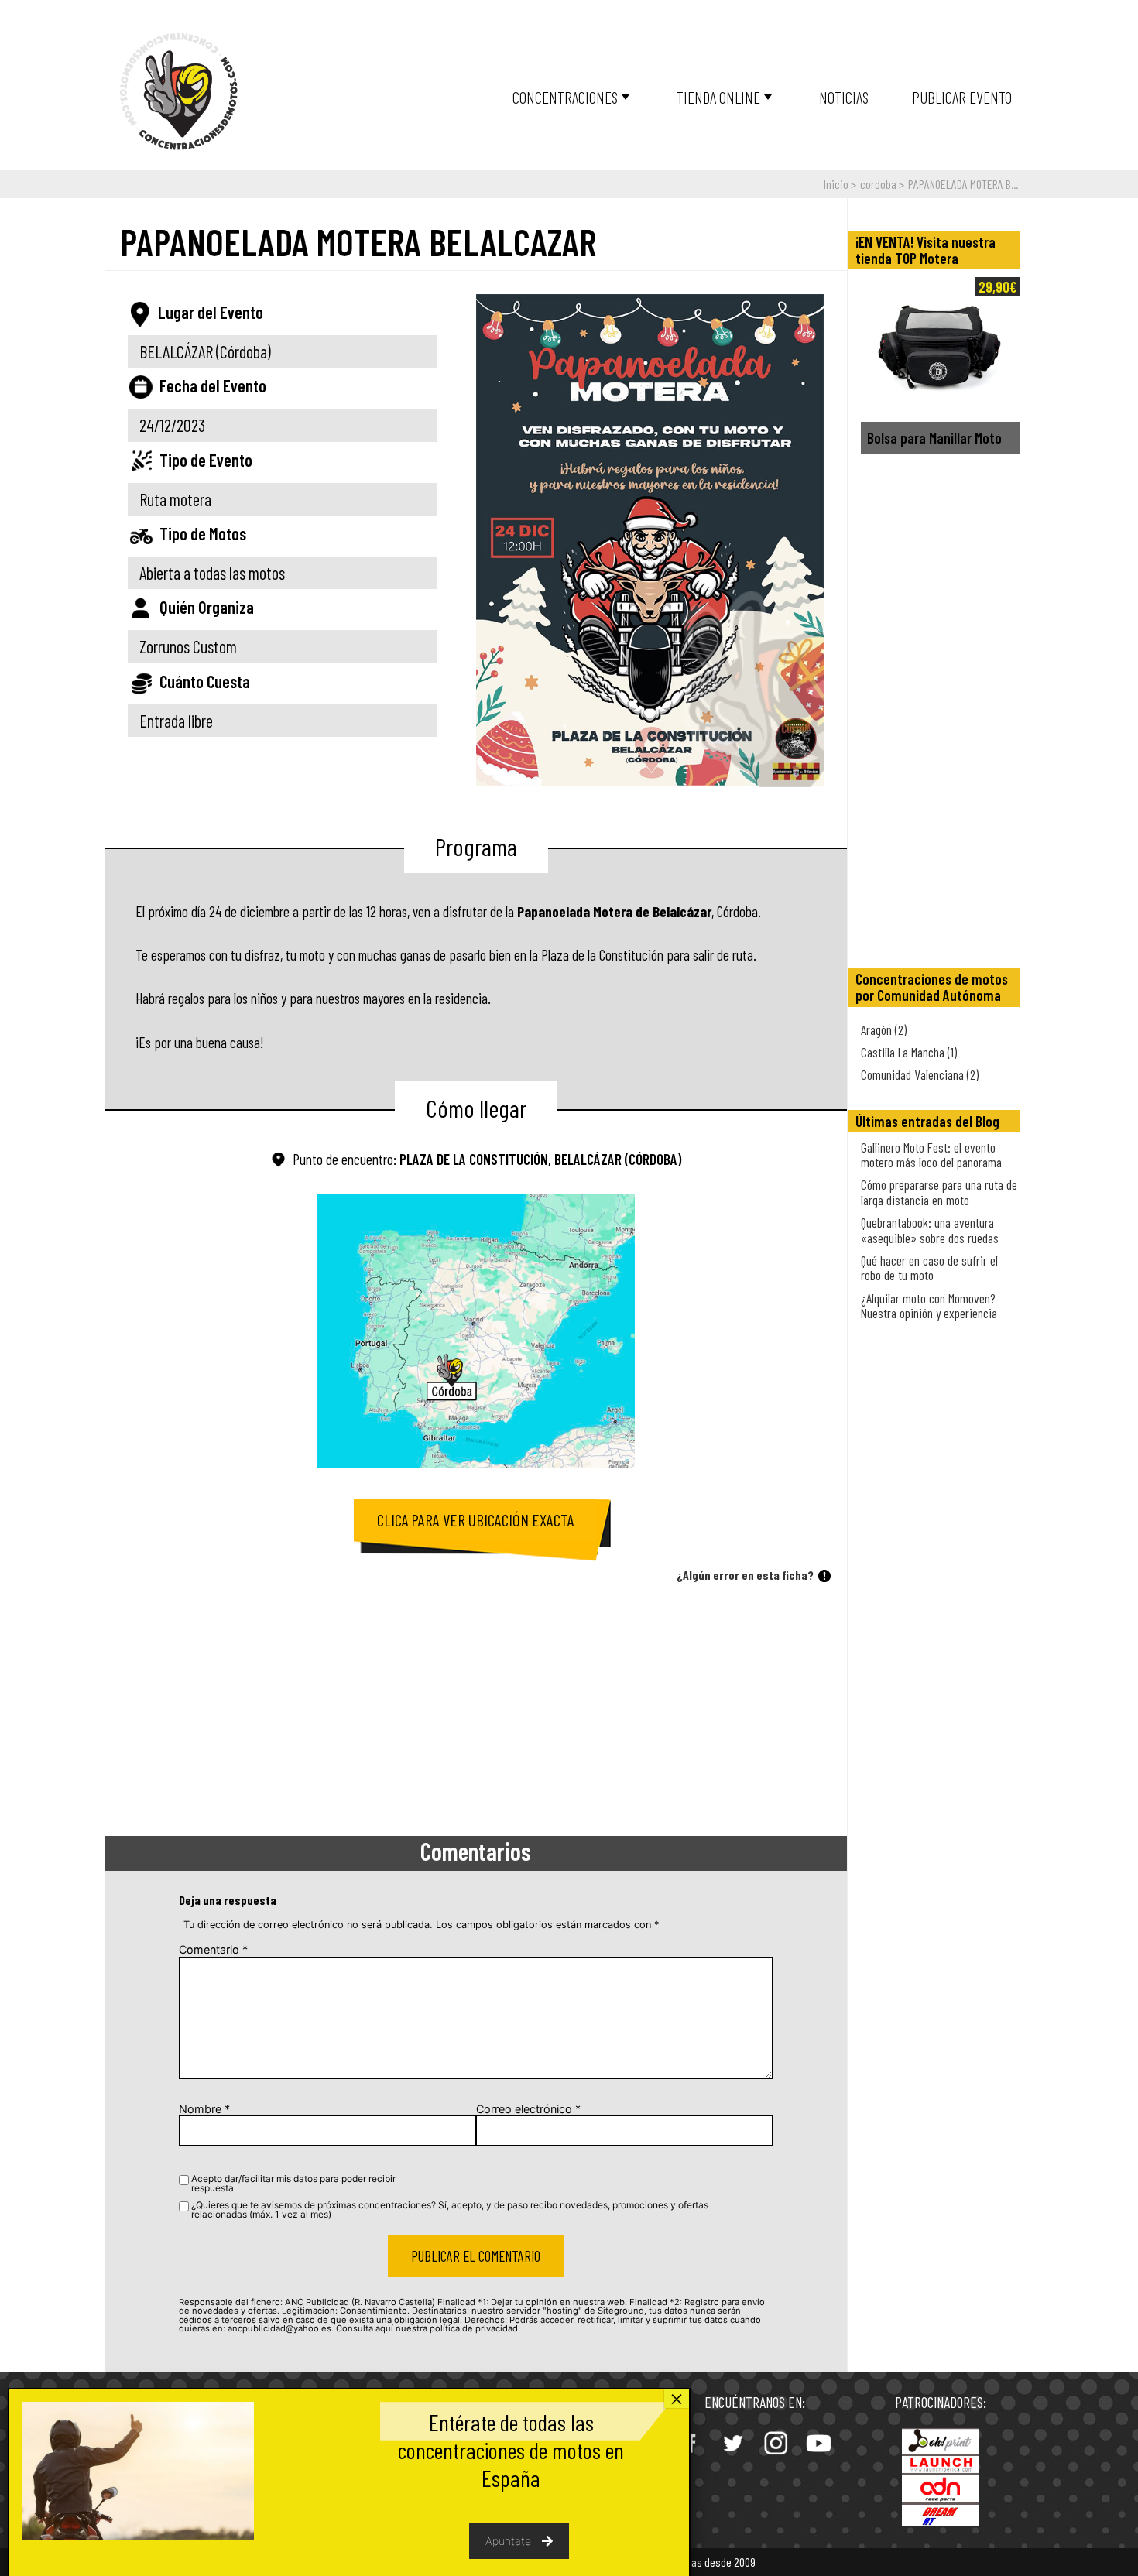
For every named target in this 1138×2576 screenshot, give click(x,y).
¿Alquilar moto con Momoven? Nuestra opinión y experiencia (929, 1305)
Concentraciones (565, 97)
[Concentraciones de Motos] (179, 92)
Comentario (213, 1949)
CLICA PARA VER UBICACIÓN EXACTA (476, 1520)
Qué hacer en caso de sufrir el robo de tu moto (929, 1267)
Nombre (204, 2109)
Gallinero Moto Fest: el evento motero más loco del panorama (931, 1154)
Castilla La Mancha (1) (909, 1052)
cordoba (878, 184)
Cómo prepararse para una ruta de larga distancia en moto (939, 1192)
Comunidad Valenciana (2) (920, 1074)
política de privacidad (474, 2328)
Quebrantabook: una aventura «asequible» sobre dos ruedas (930, 1230)
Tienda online (718, 97)
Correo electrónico (528, 2109)
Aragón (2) (884, 1029)
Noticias (844, 97)
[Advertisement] (476, 1712)
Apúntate (508, 2541)
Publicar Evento (962, 97)
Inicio (836, 184)
